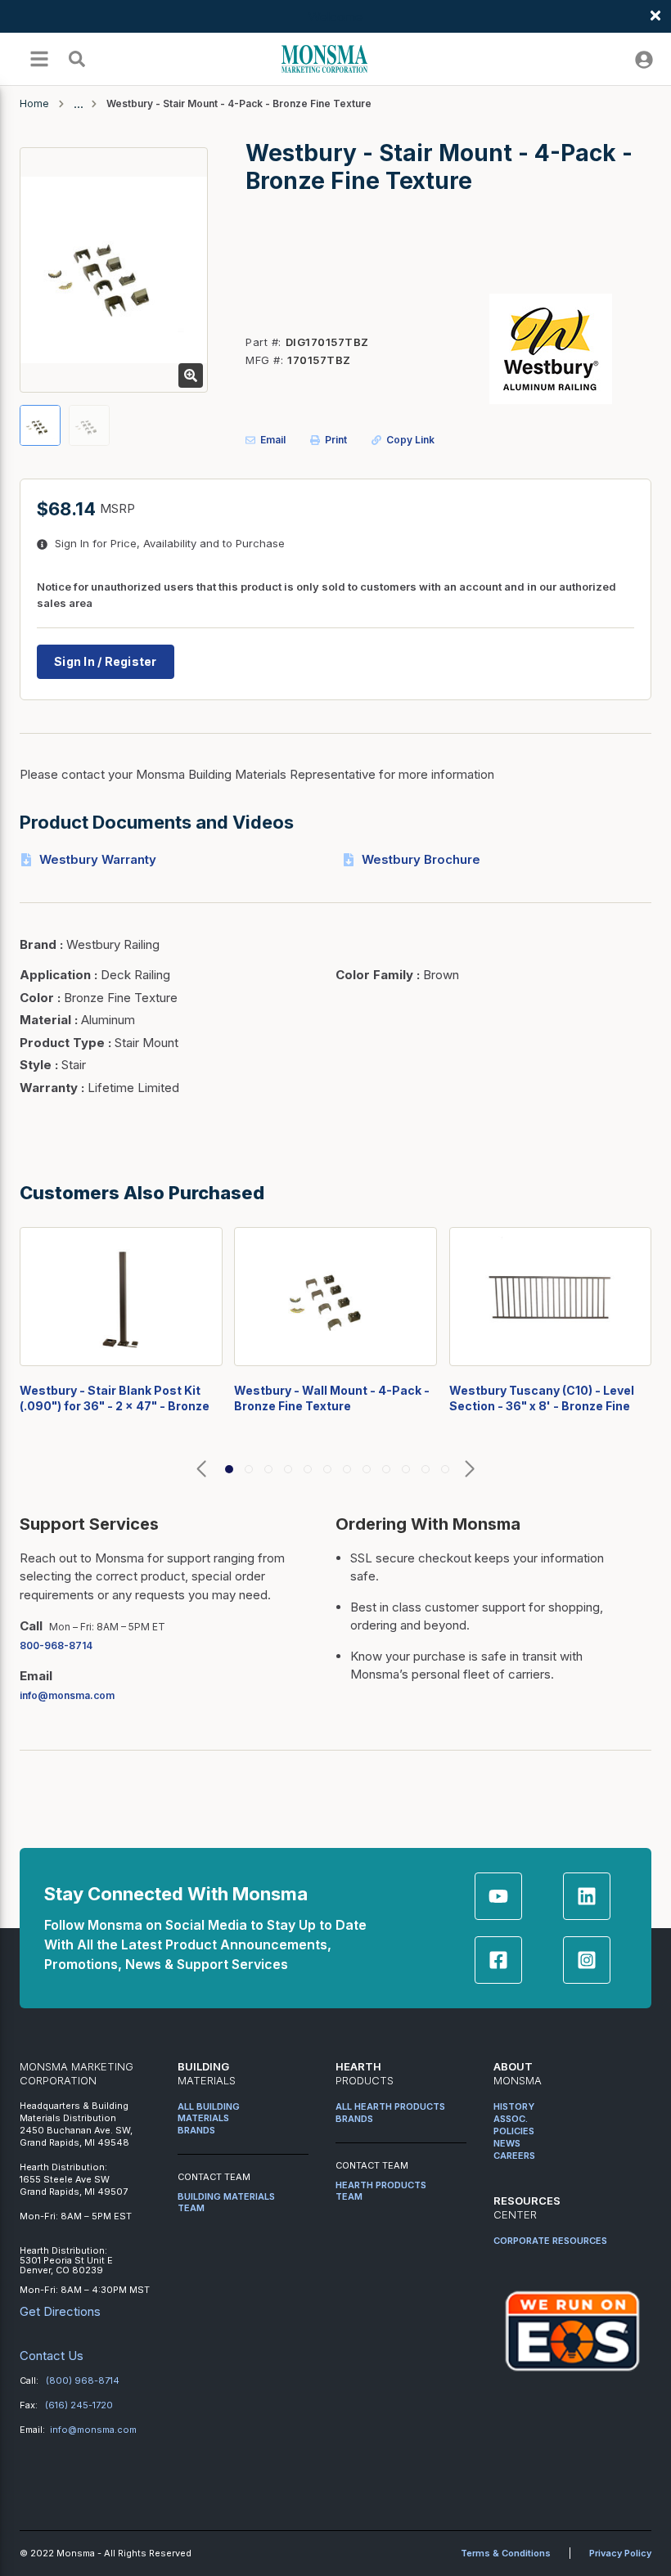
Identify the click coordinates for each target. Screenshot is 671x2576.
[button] (201, 1470)
